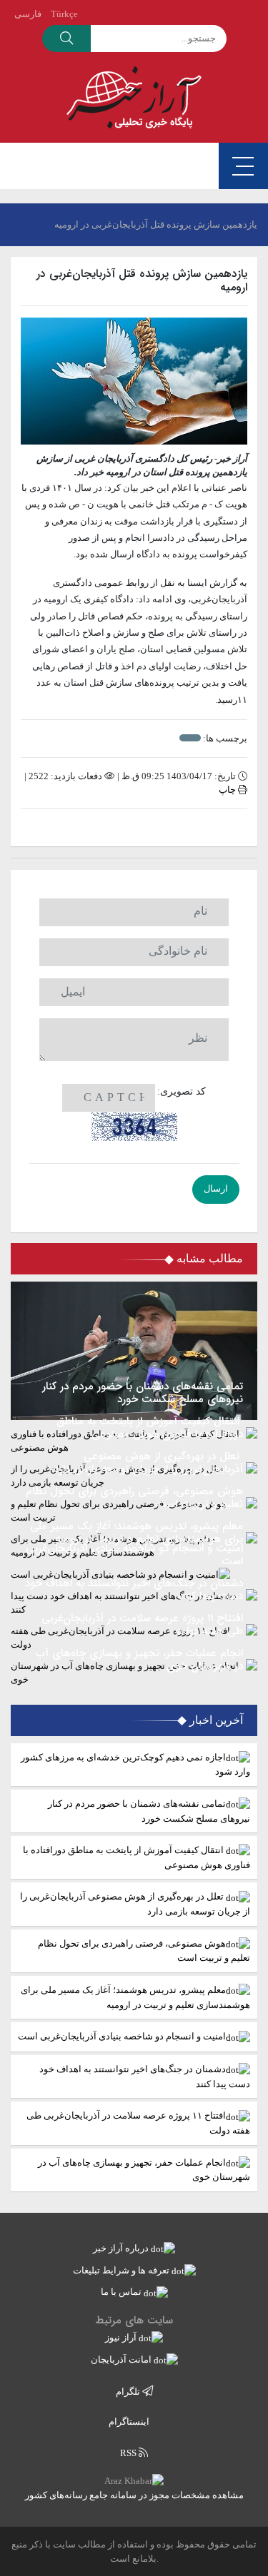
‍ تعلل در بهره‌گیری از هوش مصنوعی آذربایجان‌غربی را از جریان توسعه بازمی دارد (135, 1904)
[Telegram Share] (112, 828)
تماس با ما (122, 2292)
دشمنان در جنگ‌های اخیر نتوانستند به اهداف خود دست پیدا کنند (145, 2076)
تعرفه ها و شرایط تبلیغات (122, 2270)
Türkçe (64, 14)
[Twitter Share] (157, 828)
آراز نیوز (122, 2337)
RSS (129, 2453)
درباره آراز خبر (122, 2248)
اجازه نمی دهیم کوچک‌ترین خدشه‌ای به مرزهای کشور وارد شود (135, 1765)
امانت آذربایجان (122, 2359)
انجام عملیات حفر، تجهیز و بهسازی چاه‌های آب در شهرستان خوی (144, 2170)
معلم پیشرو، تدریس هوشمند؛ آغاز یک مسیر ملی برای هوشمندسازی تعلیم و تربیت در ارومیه (135, 1997)
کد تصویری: (182, 1091)
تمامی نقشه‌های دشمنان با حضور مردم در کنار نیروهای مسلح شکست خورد (149, 1811)
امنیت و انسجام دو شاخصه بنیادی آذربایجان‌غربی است (122, 2036)
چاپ (228, 790)
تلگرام (129, 2392)
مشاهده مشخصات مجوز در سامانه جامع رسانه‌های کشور (134, 2495)
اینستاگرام (130, 2422)
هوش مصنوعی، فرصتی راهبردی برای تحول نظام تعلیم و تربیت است (144, 1951)
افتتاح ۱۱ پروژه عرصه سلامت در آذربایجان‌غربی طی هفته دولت (138, 2123)
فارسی (28, 14)
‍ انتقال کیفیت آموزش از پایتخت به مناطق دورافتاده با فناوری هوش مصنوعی (137, 1857)
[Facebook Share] (127, 828)
